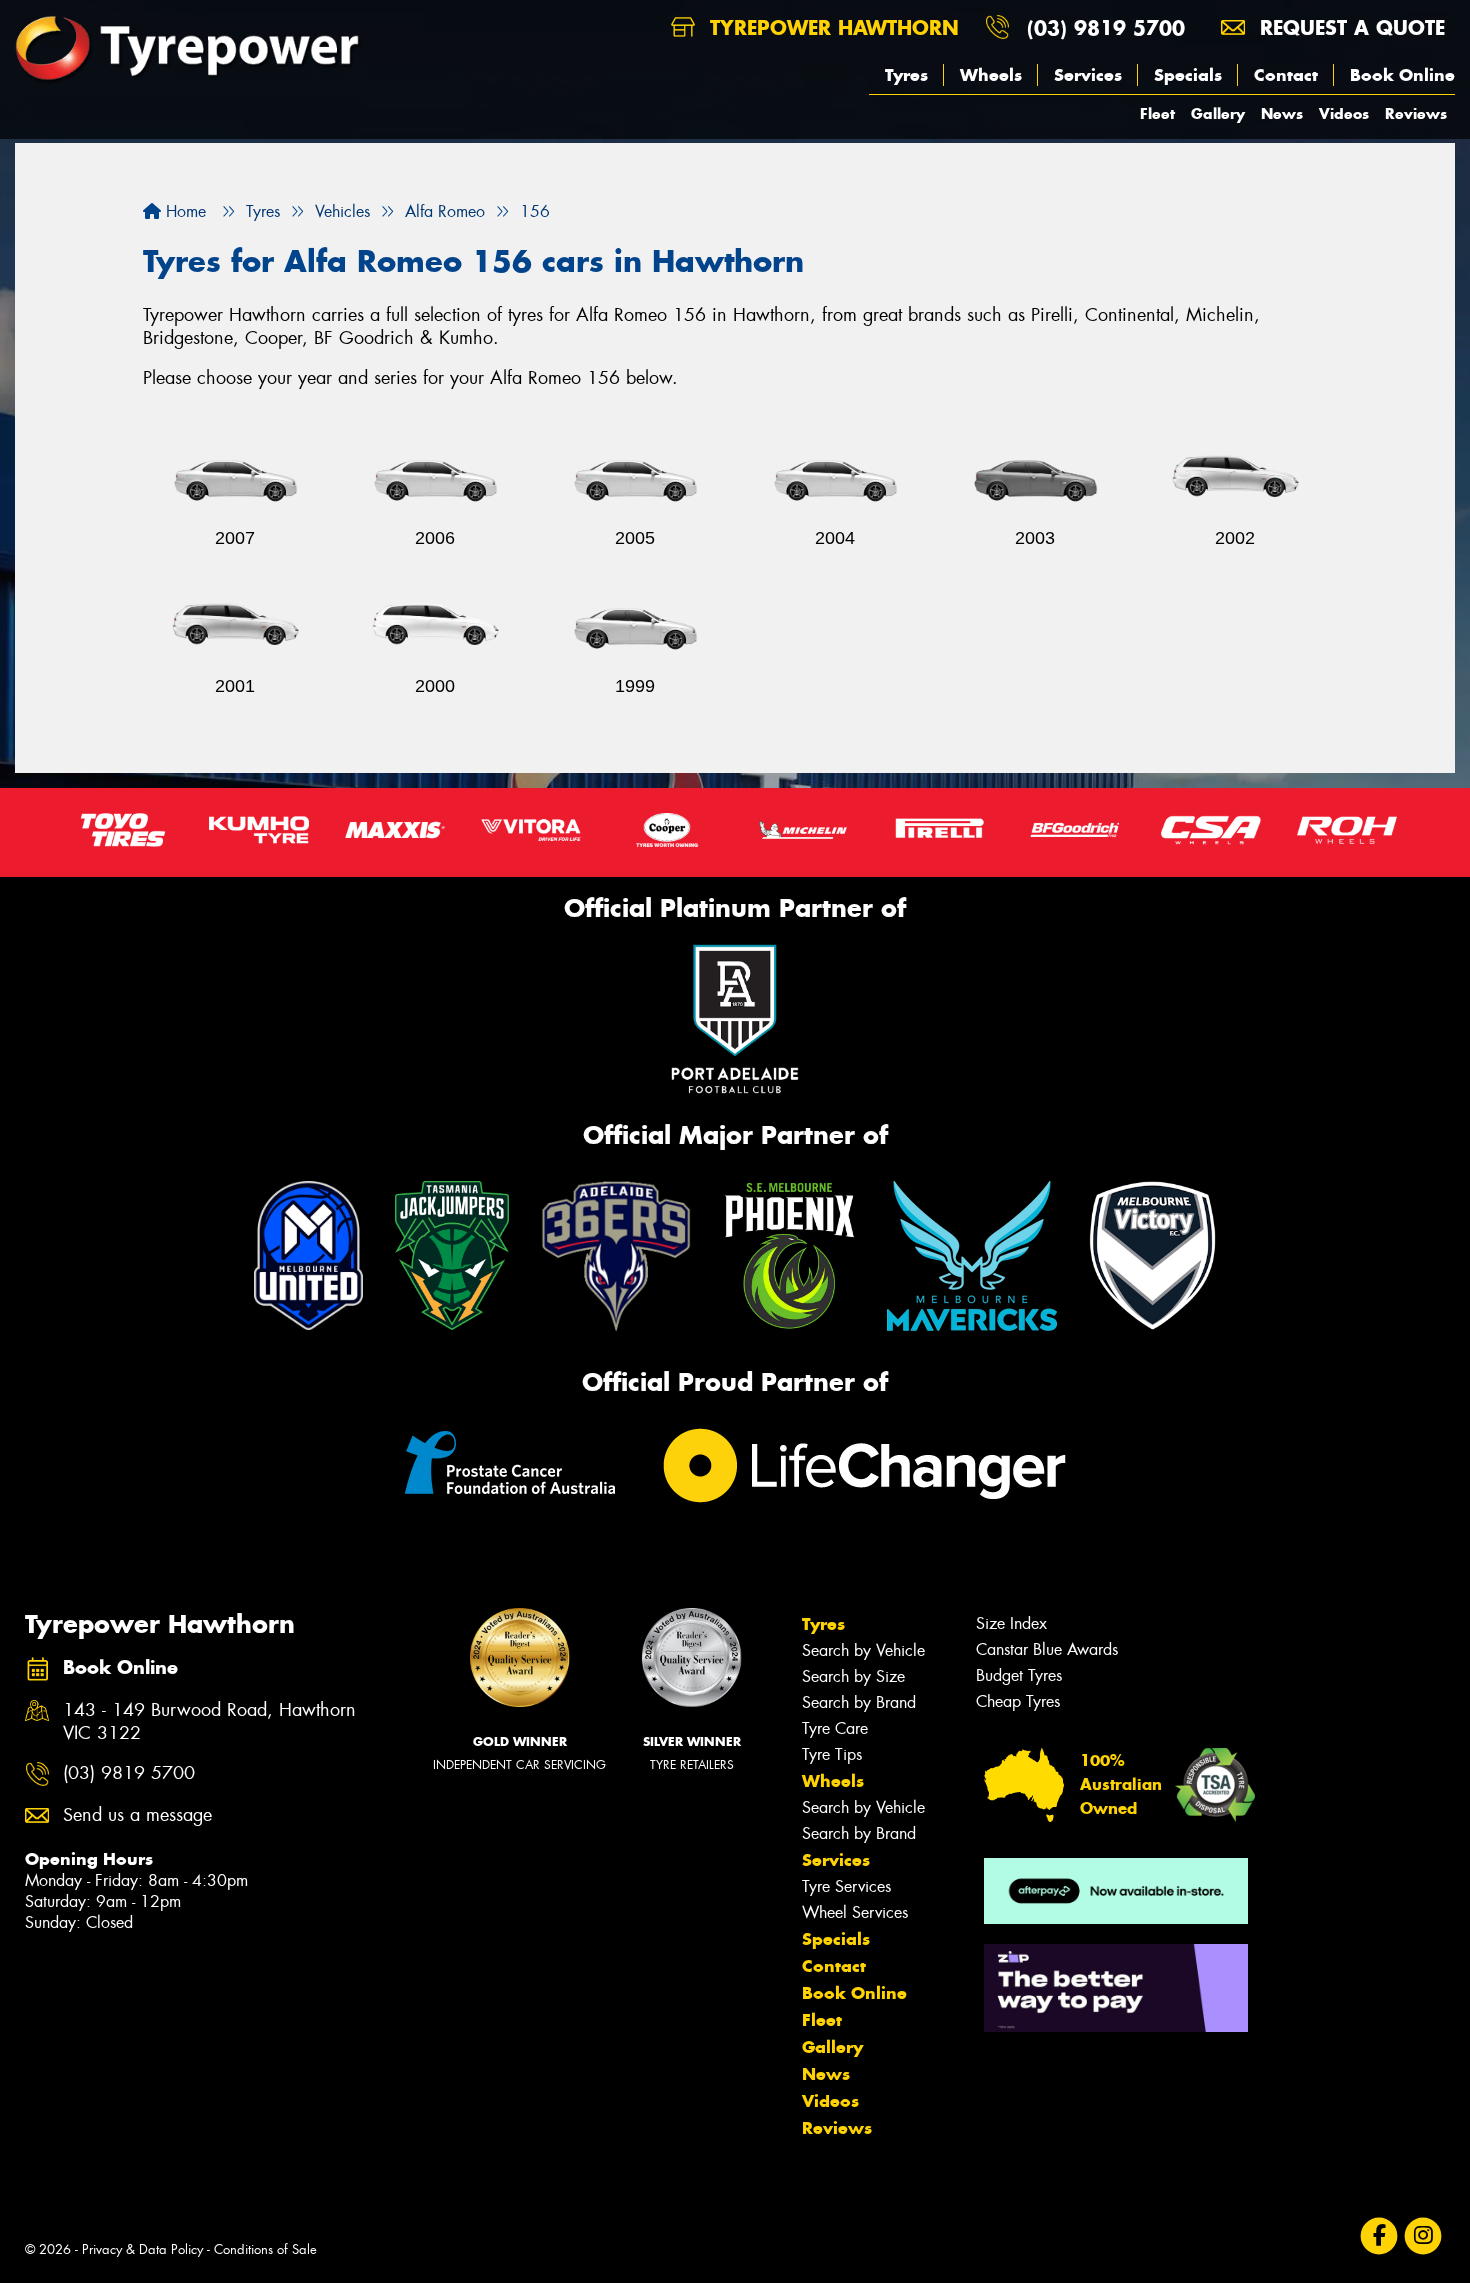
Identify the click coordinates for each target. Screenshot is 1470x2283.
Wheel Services (855, 1912)
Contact (1286, 75)
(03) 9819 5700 (1106, 27)
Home (183, 211)
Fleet (1157, 113)
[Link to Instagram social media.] (1423, 2235)
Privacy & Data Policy (142, 2249)
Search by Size (853, 1676)
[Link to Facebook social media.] (1379, 2235)
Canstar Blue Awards (1047, 1649)
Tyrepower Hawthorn (831, 27)
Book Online (1402, 75)
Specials (1188, 75)
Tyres (906, 75)
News (1282, 113)
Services (1088, 75)
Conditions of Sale (265, 2249)
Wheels (991, 75)
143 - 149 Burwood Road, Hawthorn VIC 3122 (209, 1722)
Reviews (1416, 113)
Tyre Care (835, 1728)
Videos (1344, 113)
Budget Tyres (1019, 1675)
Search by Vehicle (863, 1650)
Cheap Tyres (1018, 1701)
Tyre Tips (832, 1754)
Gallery (1218, 113)
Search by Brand (859, 1702)
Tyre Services (846, 1886)
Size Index (1011, 1623)
